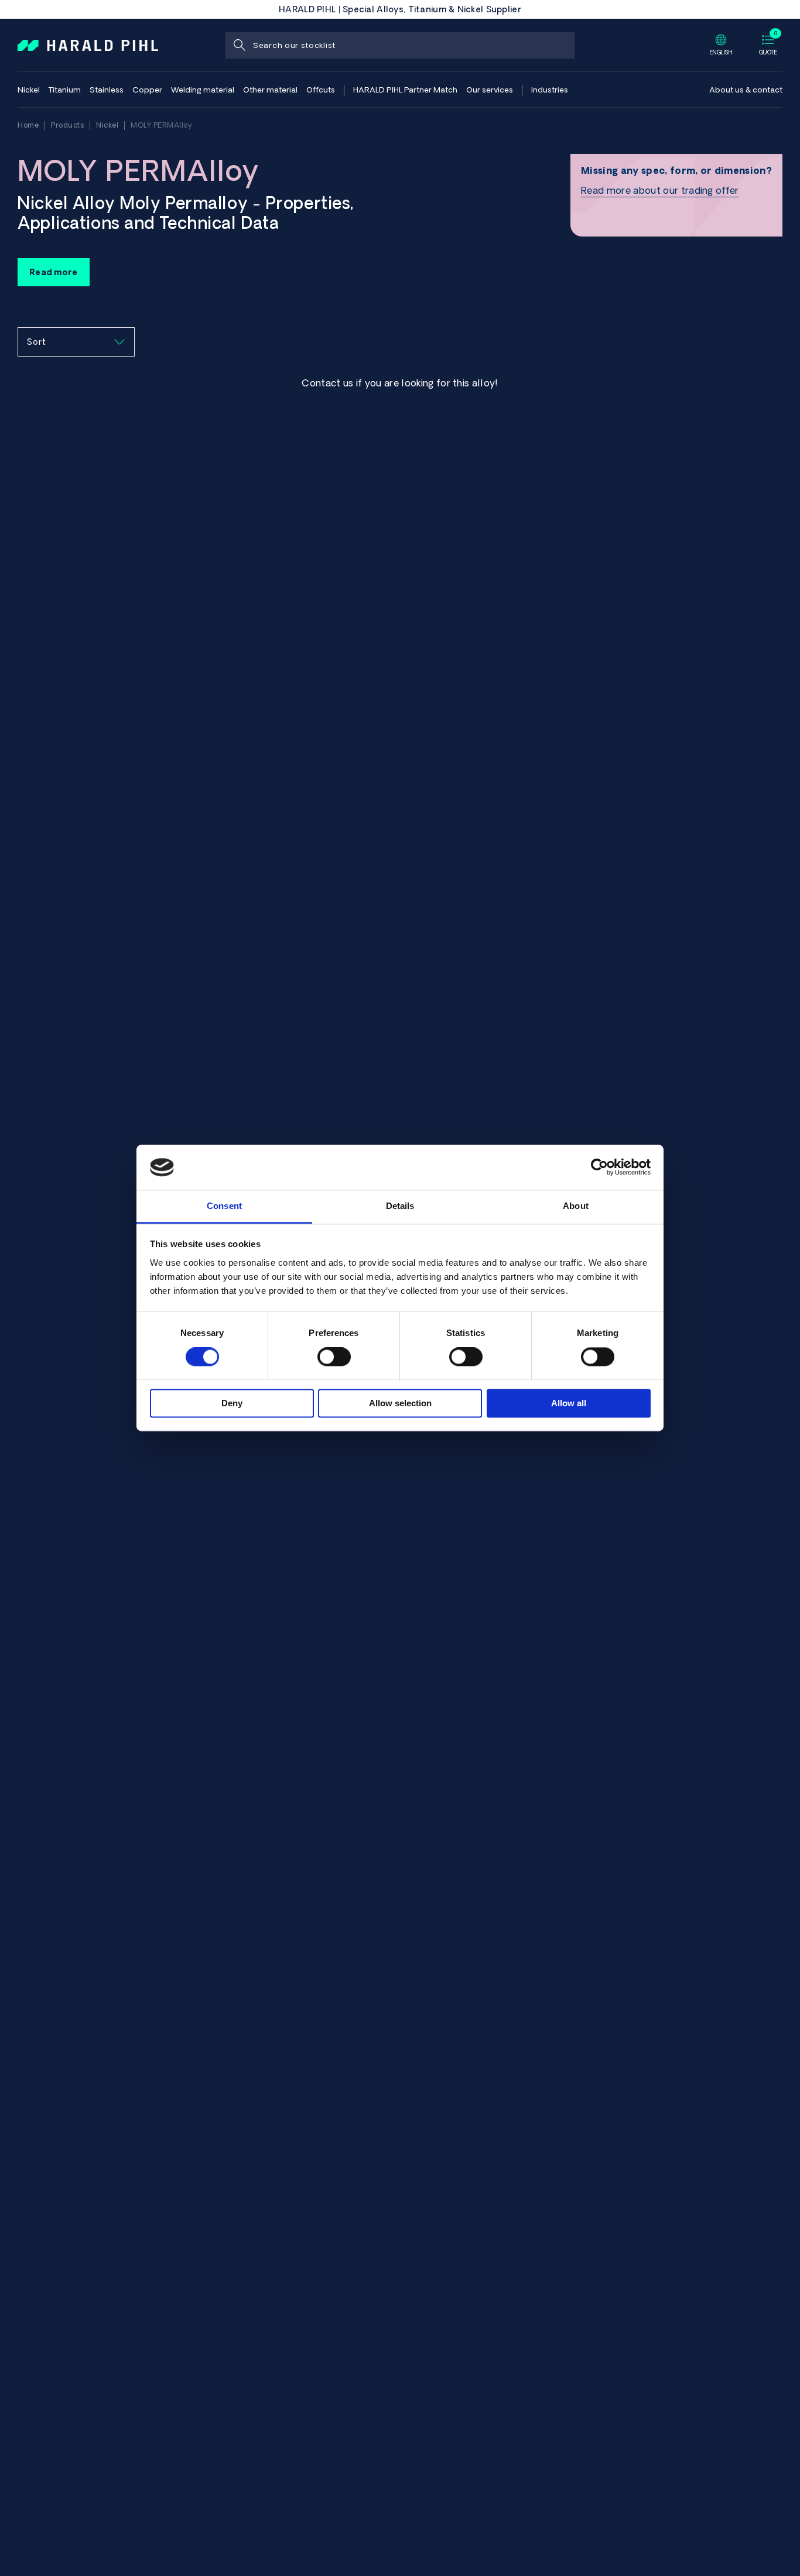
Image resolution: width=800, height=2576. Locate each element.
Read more (54, 272)
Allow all (569, 1403)
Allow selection (400, 1403)
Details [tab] (400, 1206)
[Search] (239, 45)
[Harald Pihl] (88, 44)
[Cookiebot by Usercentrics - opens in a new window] (599, 1167)
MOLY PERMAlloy (161, 125)
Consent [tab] (224, 1206)
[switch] (334, 1357)
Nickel (107, 125)
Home (28, 125)
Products (67, 125)
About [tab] (576, 1206)
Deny (232, 1403)
